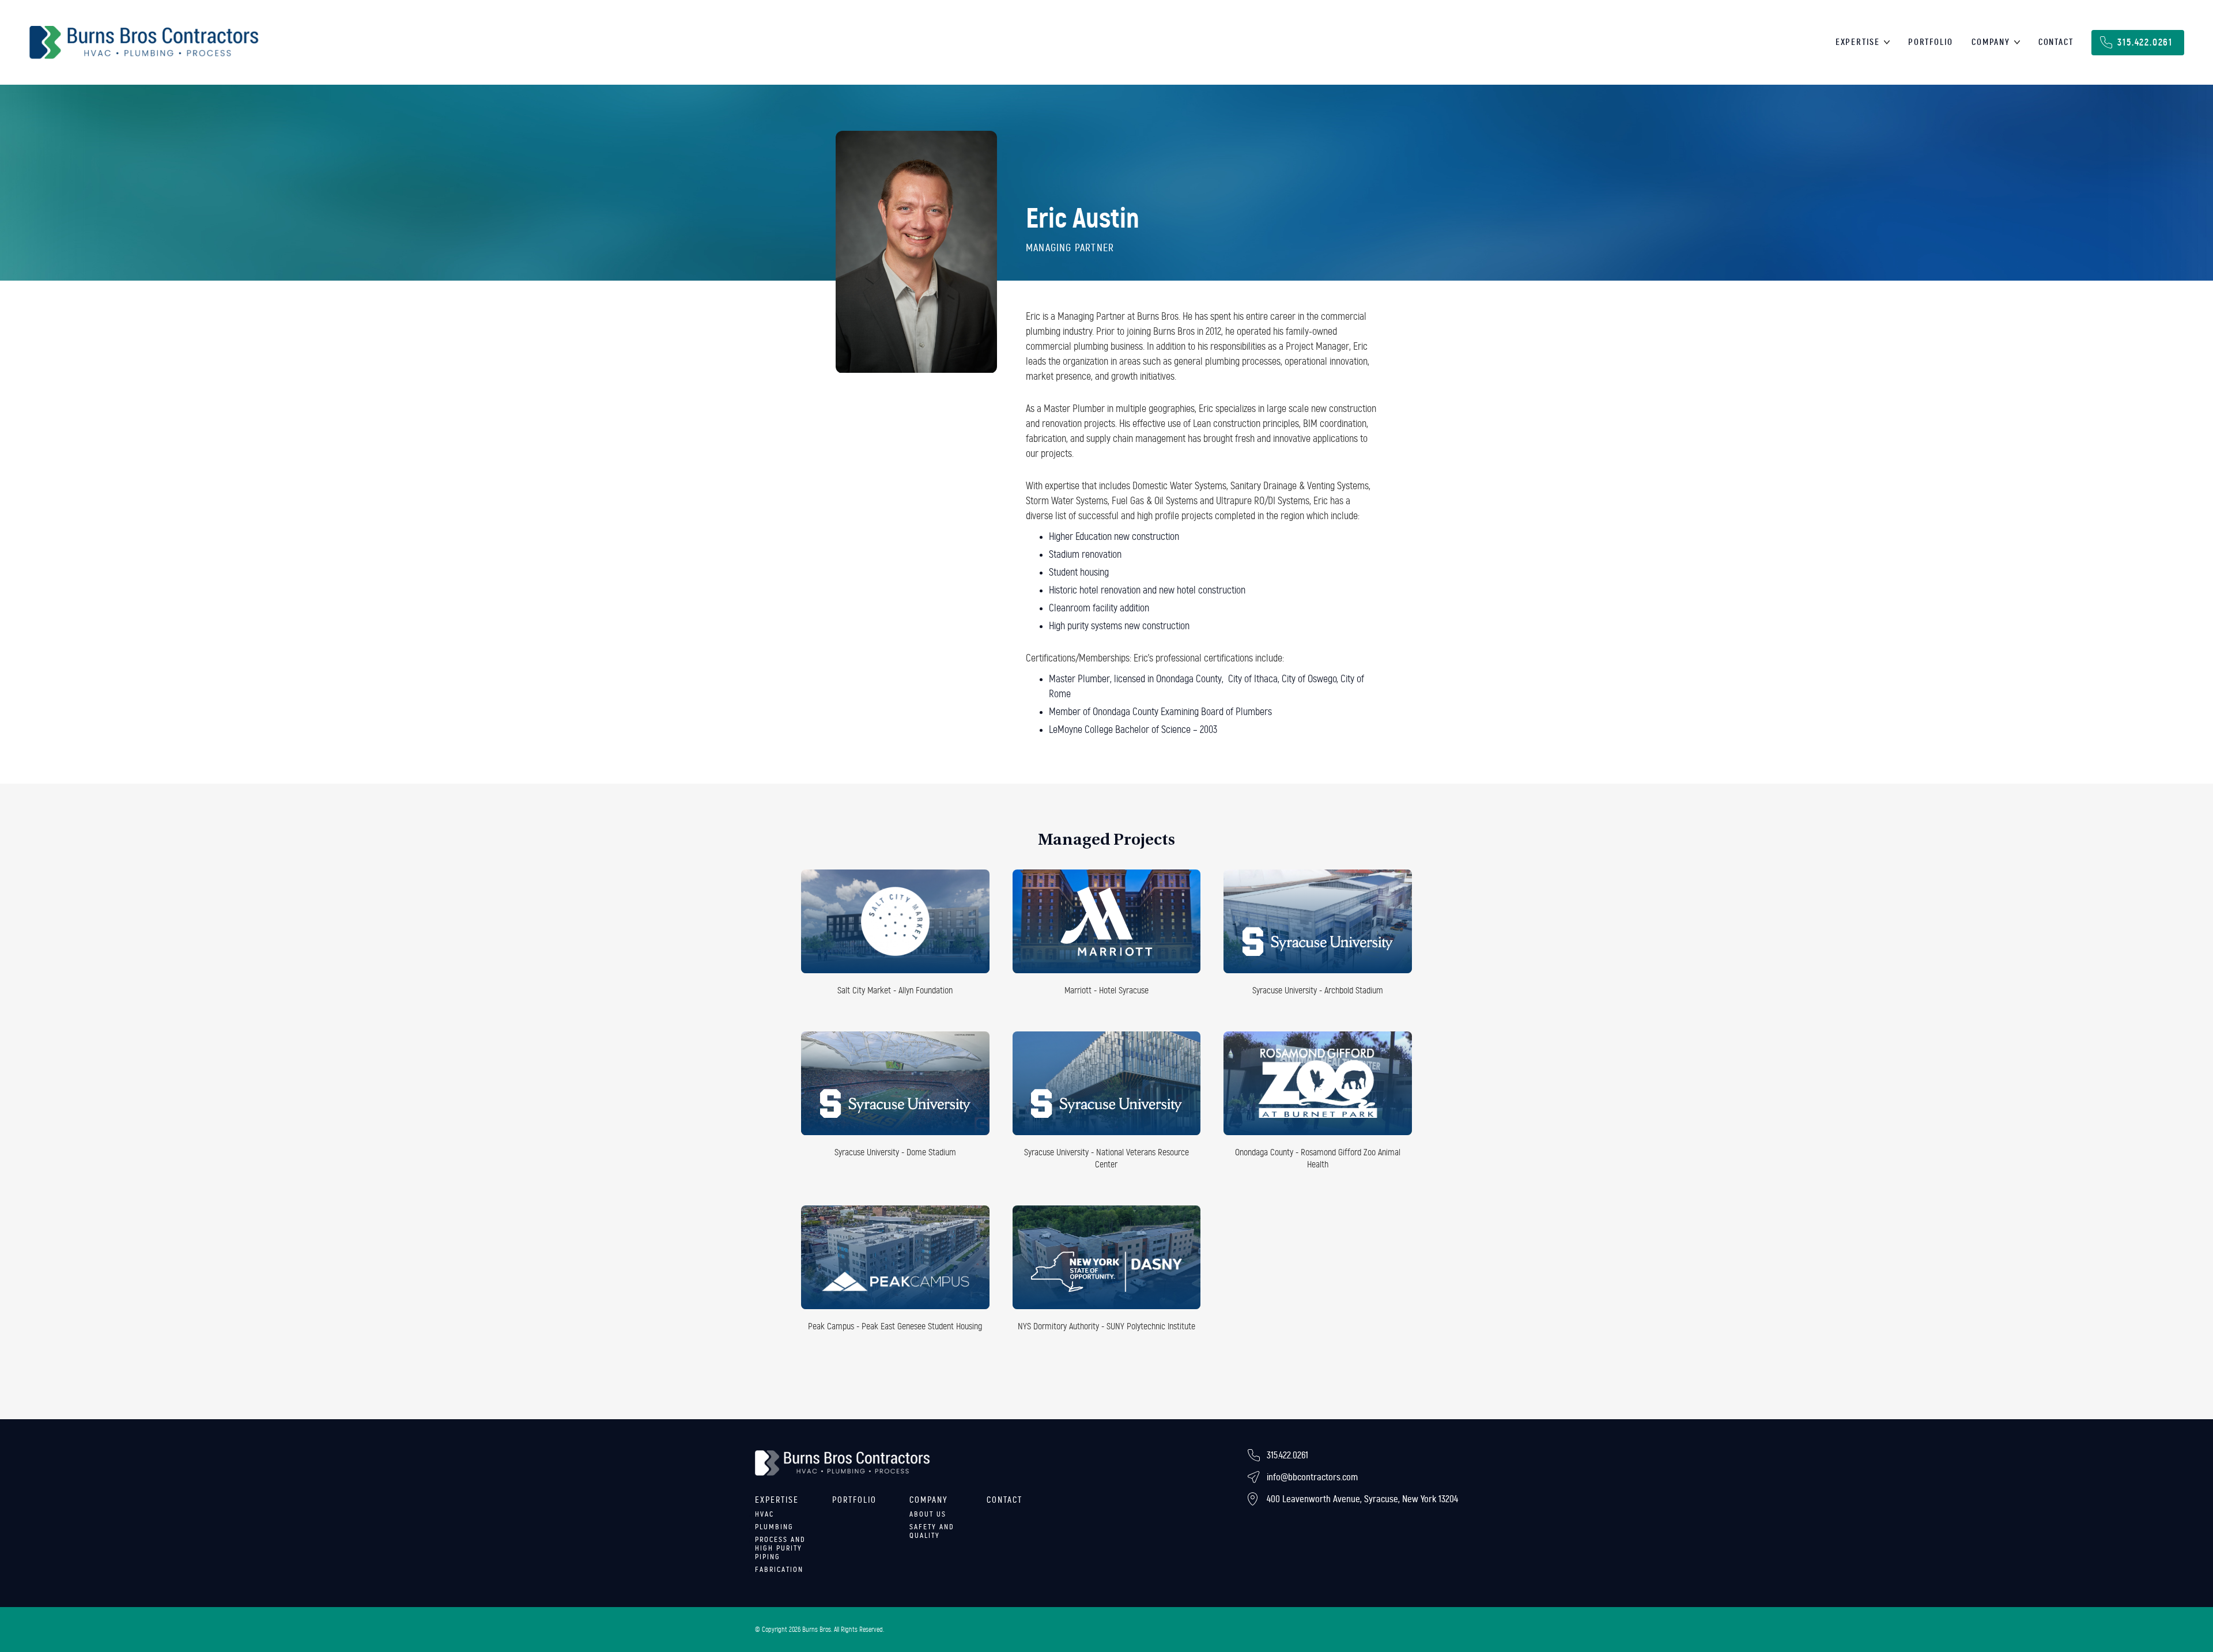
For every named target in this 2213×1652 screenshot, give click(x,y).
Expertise (1858, 42)
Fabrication (779, 1570)
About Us (928, 1514)
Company (1991, 42)
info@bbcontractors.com (1312, 1477)
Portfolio (1931, 42)
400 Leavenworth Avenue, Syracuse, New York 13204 (1362, 1499)
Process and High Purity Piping (780, 1548)
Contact (2056, 42)
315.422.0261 (2145, 42)
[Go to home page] (144, 43)
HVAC (764, 1514)
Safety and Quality (932, 1531)
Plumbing (774, 1527)
